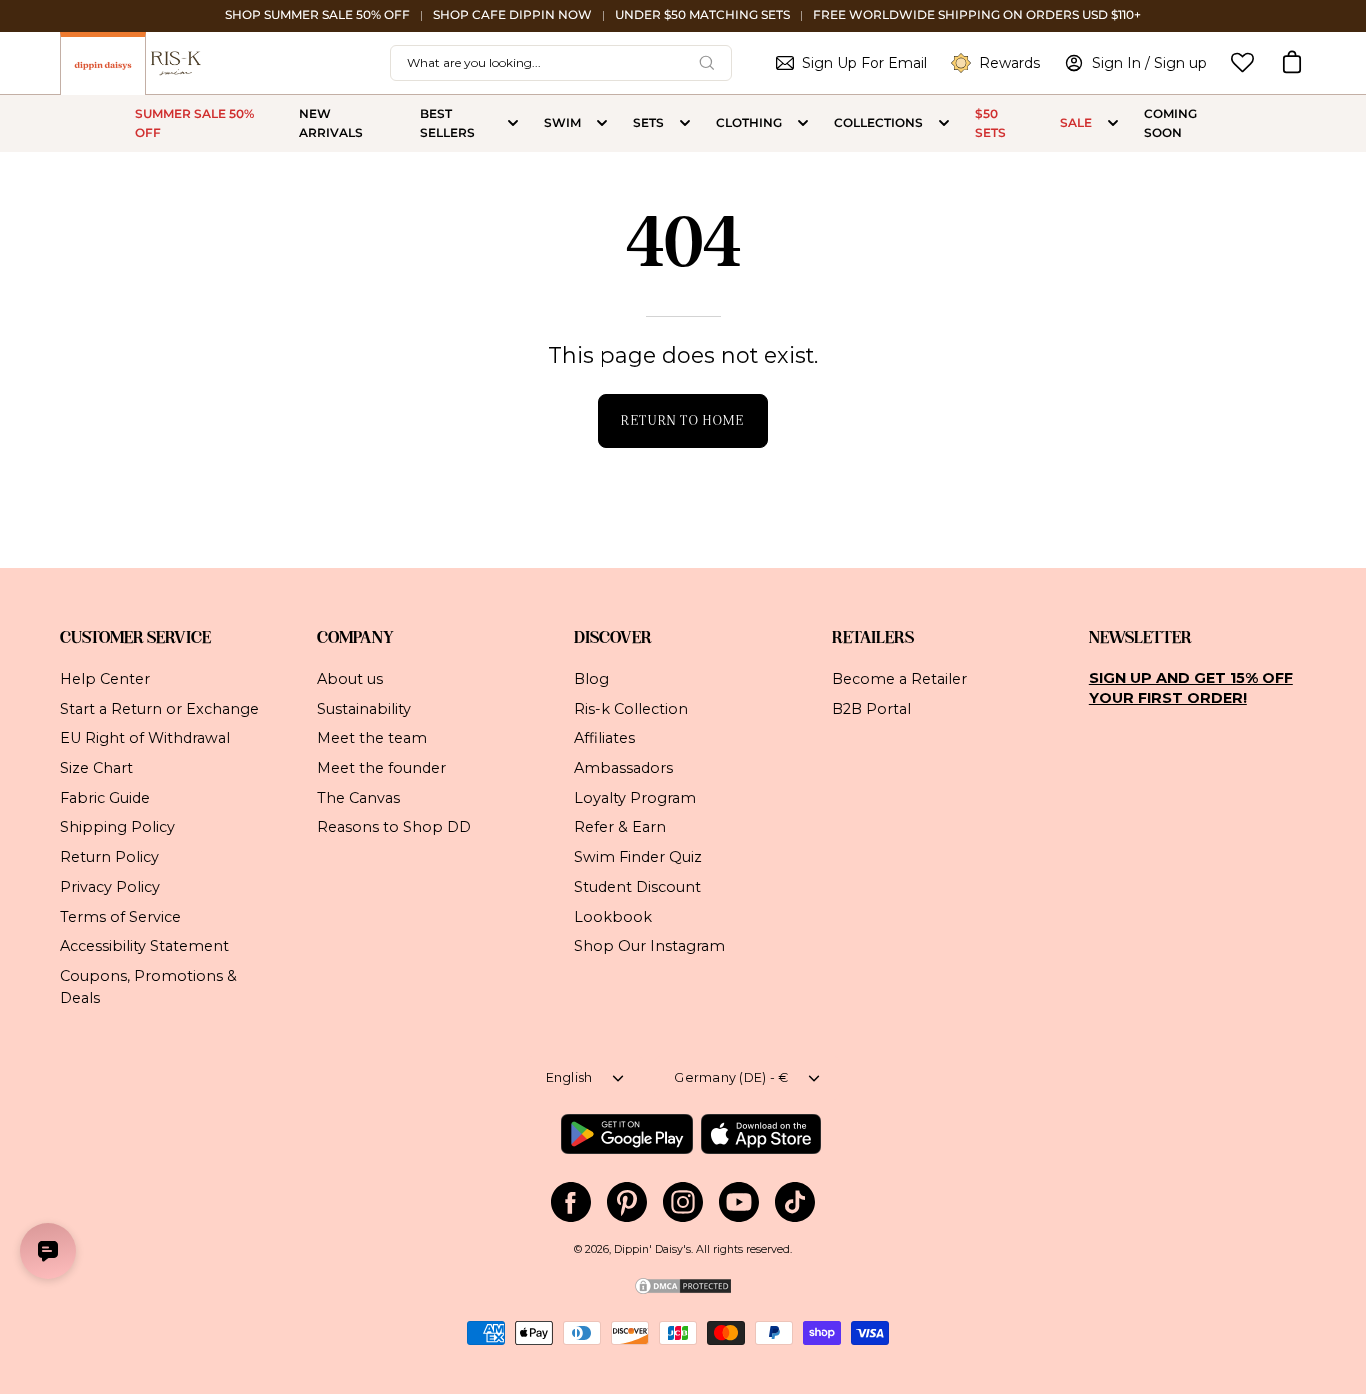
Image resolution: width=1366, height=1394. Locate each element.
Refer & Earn (620, 827)
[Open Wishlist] (1242, 62)
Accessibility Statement (144, 946)
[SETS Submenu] (685, 124)
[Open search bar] (707, 63)
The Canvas (358, 797)
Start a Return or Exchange (159, 708)
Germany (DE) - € (731, 1077)
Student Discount (637, 886)
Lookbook (613, 916)
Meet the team (372, 738)
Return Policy (109, 857)
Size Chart (96, 768)
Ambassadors (623, 768)
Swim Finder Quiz (638, 857)
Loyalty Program (635, 797)
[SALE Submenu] (1113, 124)
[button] (1292, 63)
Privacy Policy (110, 886)
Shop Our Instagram (649, 946)
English (569, 1077)
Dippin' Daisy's (652, 1249)
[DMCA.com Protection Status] (683, 1292)
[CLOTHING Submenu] (803, 124)
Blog (591, 679)
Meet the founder (381, 768)
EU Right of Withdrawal (145, 738)
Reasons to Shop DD (394, 827)
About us (350, 679)
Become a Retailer (899, 679)
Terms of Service (120, 916)
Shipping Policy (117, 827)
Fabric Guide (105, 797)
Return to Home (682, 420)
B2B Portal (871, 708)
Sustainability (364, 708)
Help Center (105, 679)
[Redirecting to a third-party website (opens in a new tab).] (626, 1134)
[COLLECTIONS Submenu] (944, 124)
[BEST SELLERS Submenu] (513, 124)
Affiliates (604, 738)
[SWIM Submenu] (602, 124)
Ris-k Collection (631, 708)
